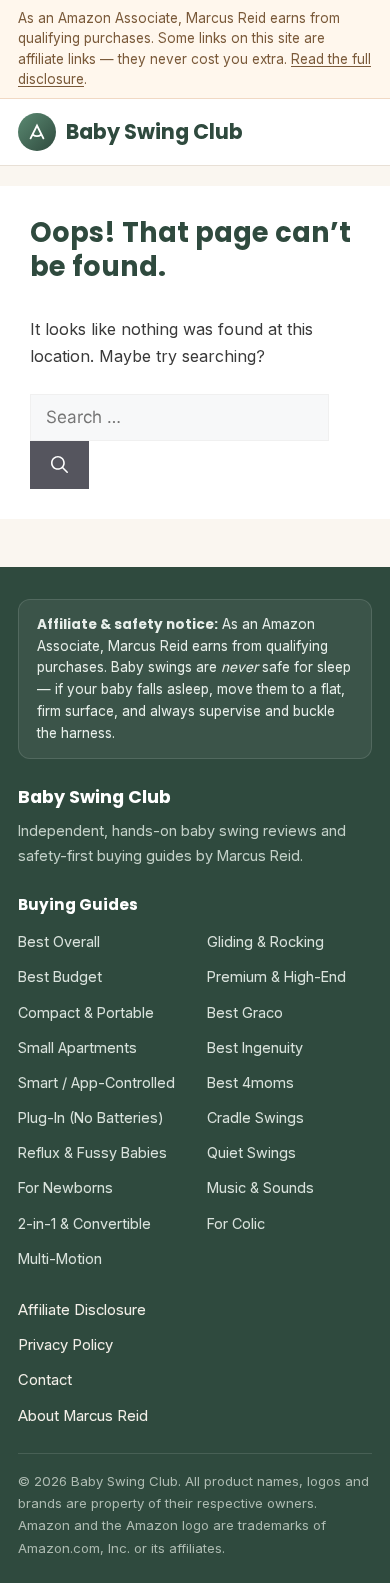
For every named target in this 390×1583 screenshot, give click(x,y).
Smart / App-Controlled (96, 1082)
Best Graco (245, 1012)
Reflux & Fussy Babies (92, 1152)
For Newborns (65, 1187)
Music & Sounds (260, 1187)
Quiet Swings (251, 1152)
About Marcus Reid (83, 1416)
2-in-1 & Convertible (84, 1223)
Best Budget (60, 976)
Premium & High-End (276, 976)
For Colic (236, 1223)
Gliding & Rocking (265, 941)
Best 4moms (250, 1082)
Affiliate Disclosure (82, 1310)
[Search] (59, 465)
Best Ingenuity (255, 1047)
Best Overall (59, 941)
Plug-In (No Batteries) (91, 1117)
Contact (45, 1380)
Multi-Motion (60, 1258)
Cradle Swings (255, 1117)
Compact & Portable (86, 1012)
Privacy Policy (65, 1345)
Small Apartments (77, 1047)
